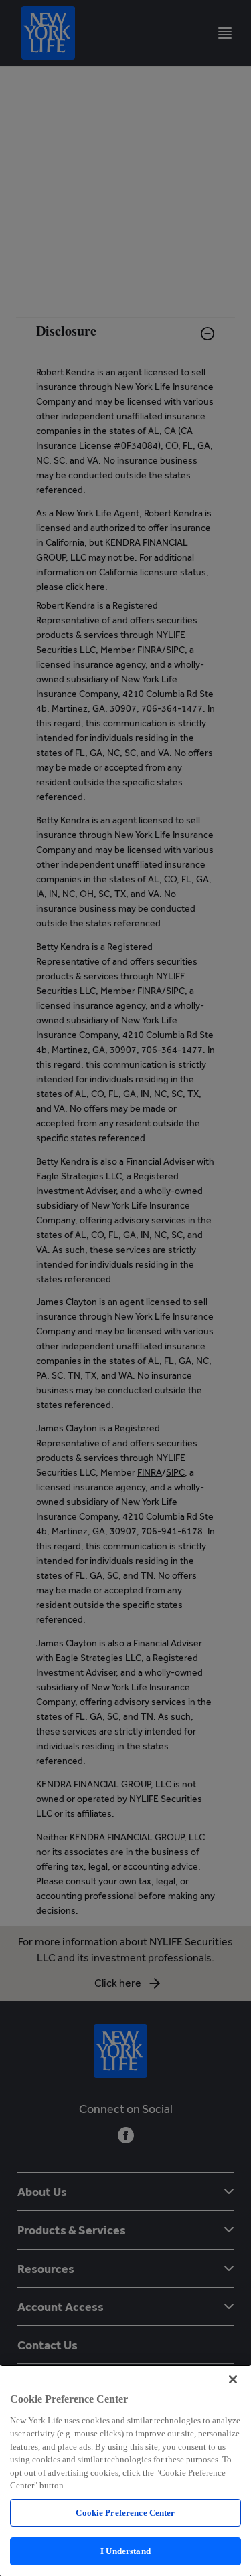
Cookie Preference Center (125, 2513)
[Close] (233, 2379)
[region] (125, 2470)
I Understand (125, 2551)
